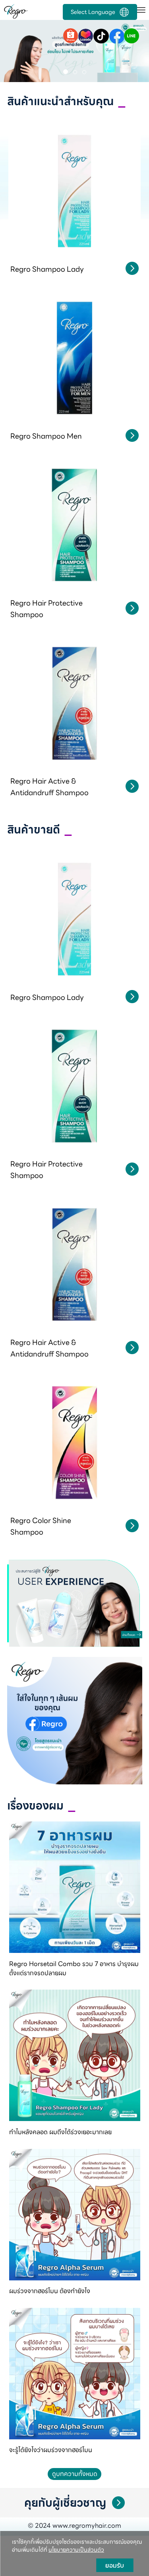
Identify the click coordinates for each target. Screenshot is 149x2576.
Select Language (93, 12)
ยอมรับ (115, 2565)
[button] (11, 52)
